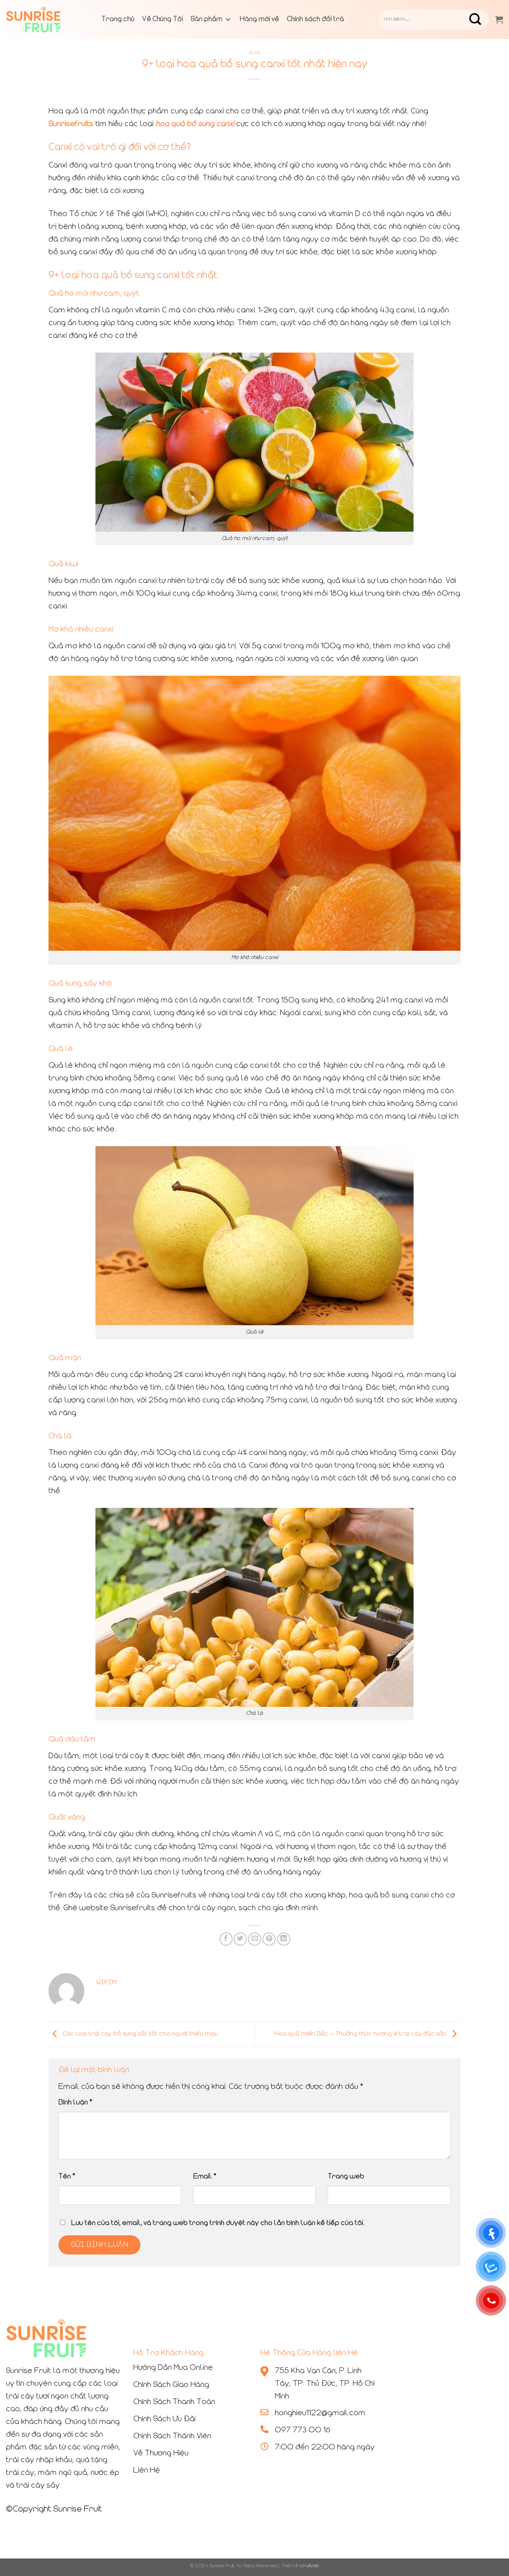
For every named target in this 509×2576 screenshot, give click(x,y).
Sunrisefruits (71, 124)
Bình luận (75, 2103)
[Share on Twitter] (240, 1939)
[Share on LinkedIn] (284, 1939)
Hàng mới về (259, 20)
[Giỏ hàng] (499, 20)
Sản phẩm (207, 20)
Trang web (346, 2177)
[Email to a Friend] (255, 1939)
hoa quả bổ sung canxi (195, 124)
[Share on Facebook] (226, 1939)
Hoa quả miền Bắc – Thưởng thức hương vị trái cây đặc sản (361, 2034)
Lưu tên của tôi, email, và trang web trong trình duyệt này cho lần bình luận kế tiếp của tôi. (218, 2223)
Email (205, 2177)
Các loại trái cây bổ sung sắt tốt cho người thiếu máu (140, 2034)
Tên (67, 2177)
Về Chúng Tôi (163, 20)
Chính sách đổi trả (316, 20)
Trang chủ (118, 20)
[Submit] (481, 20)
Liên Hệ (147, 2471)
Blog (254, 53)
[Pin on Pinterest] (269, 1939)
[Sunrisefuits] (46, 20)
